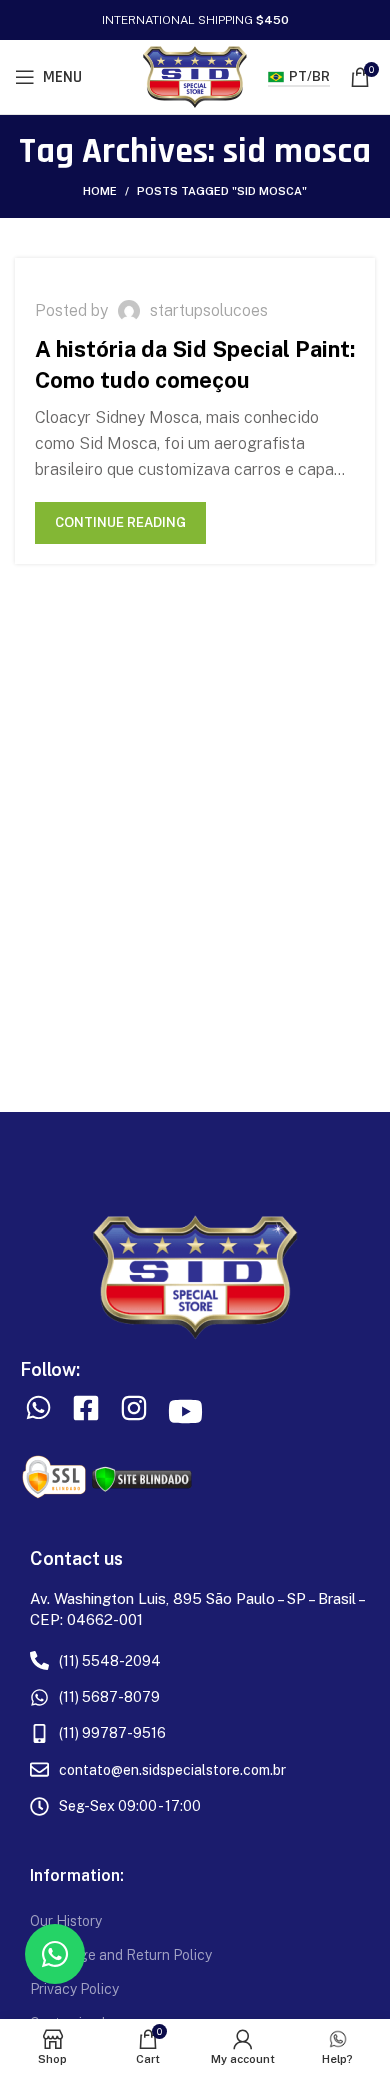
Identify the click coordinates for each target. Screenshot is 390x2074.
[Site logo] (194, 75)
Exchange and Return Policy (121, 1955)
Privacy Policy (74, 1989)
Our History (66, 1921)
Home (100, 191)
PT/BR (309, 76)
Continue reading (120, 522)
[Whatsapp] (55, 1954)
